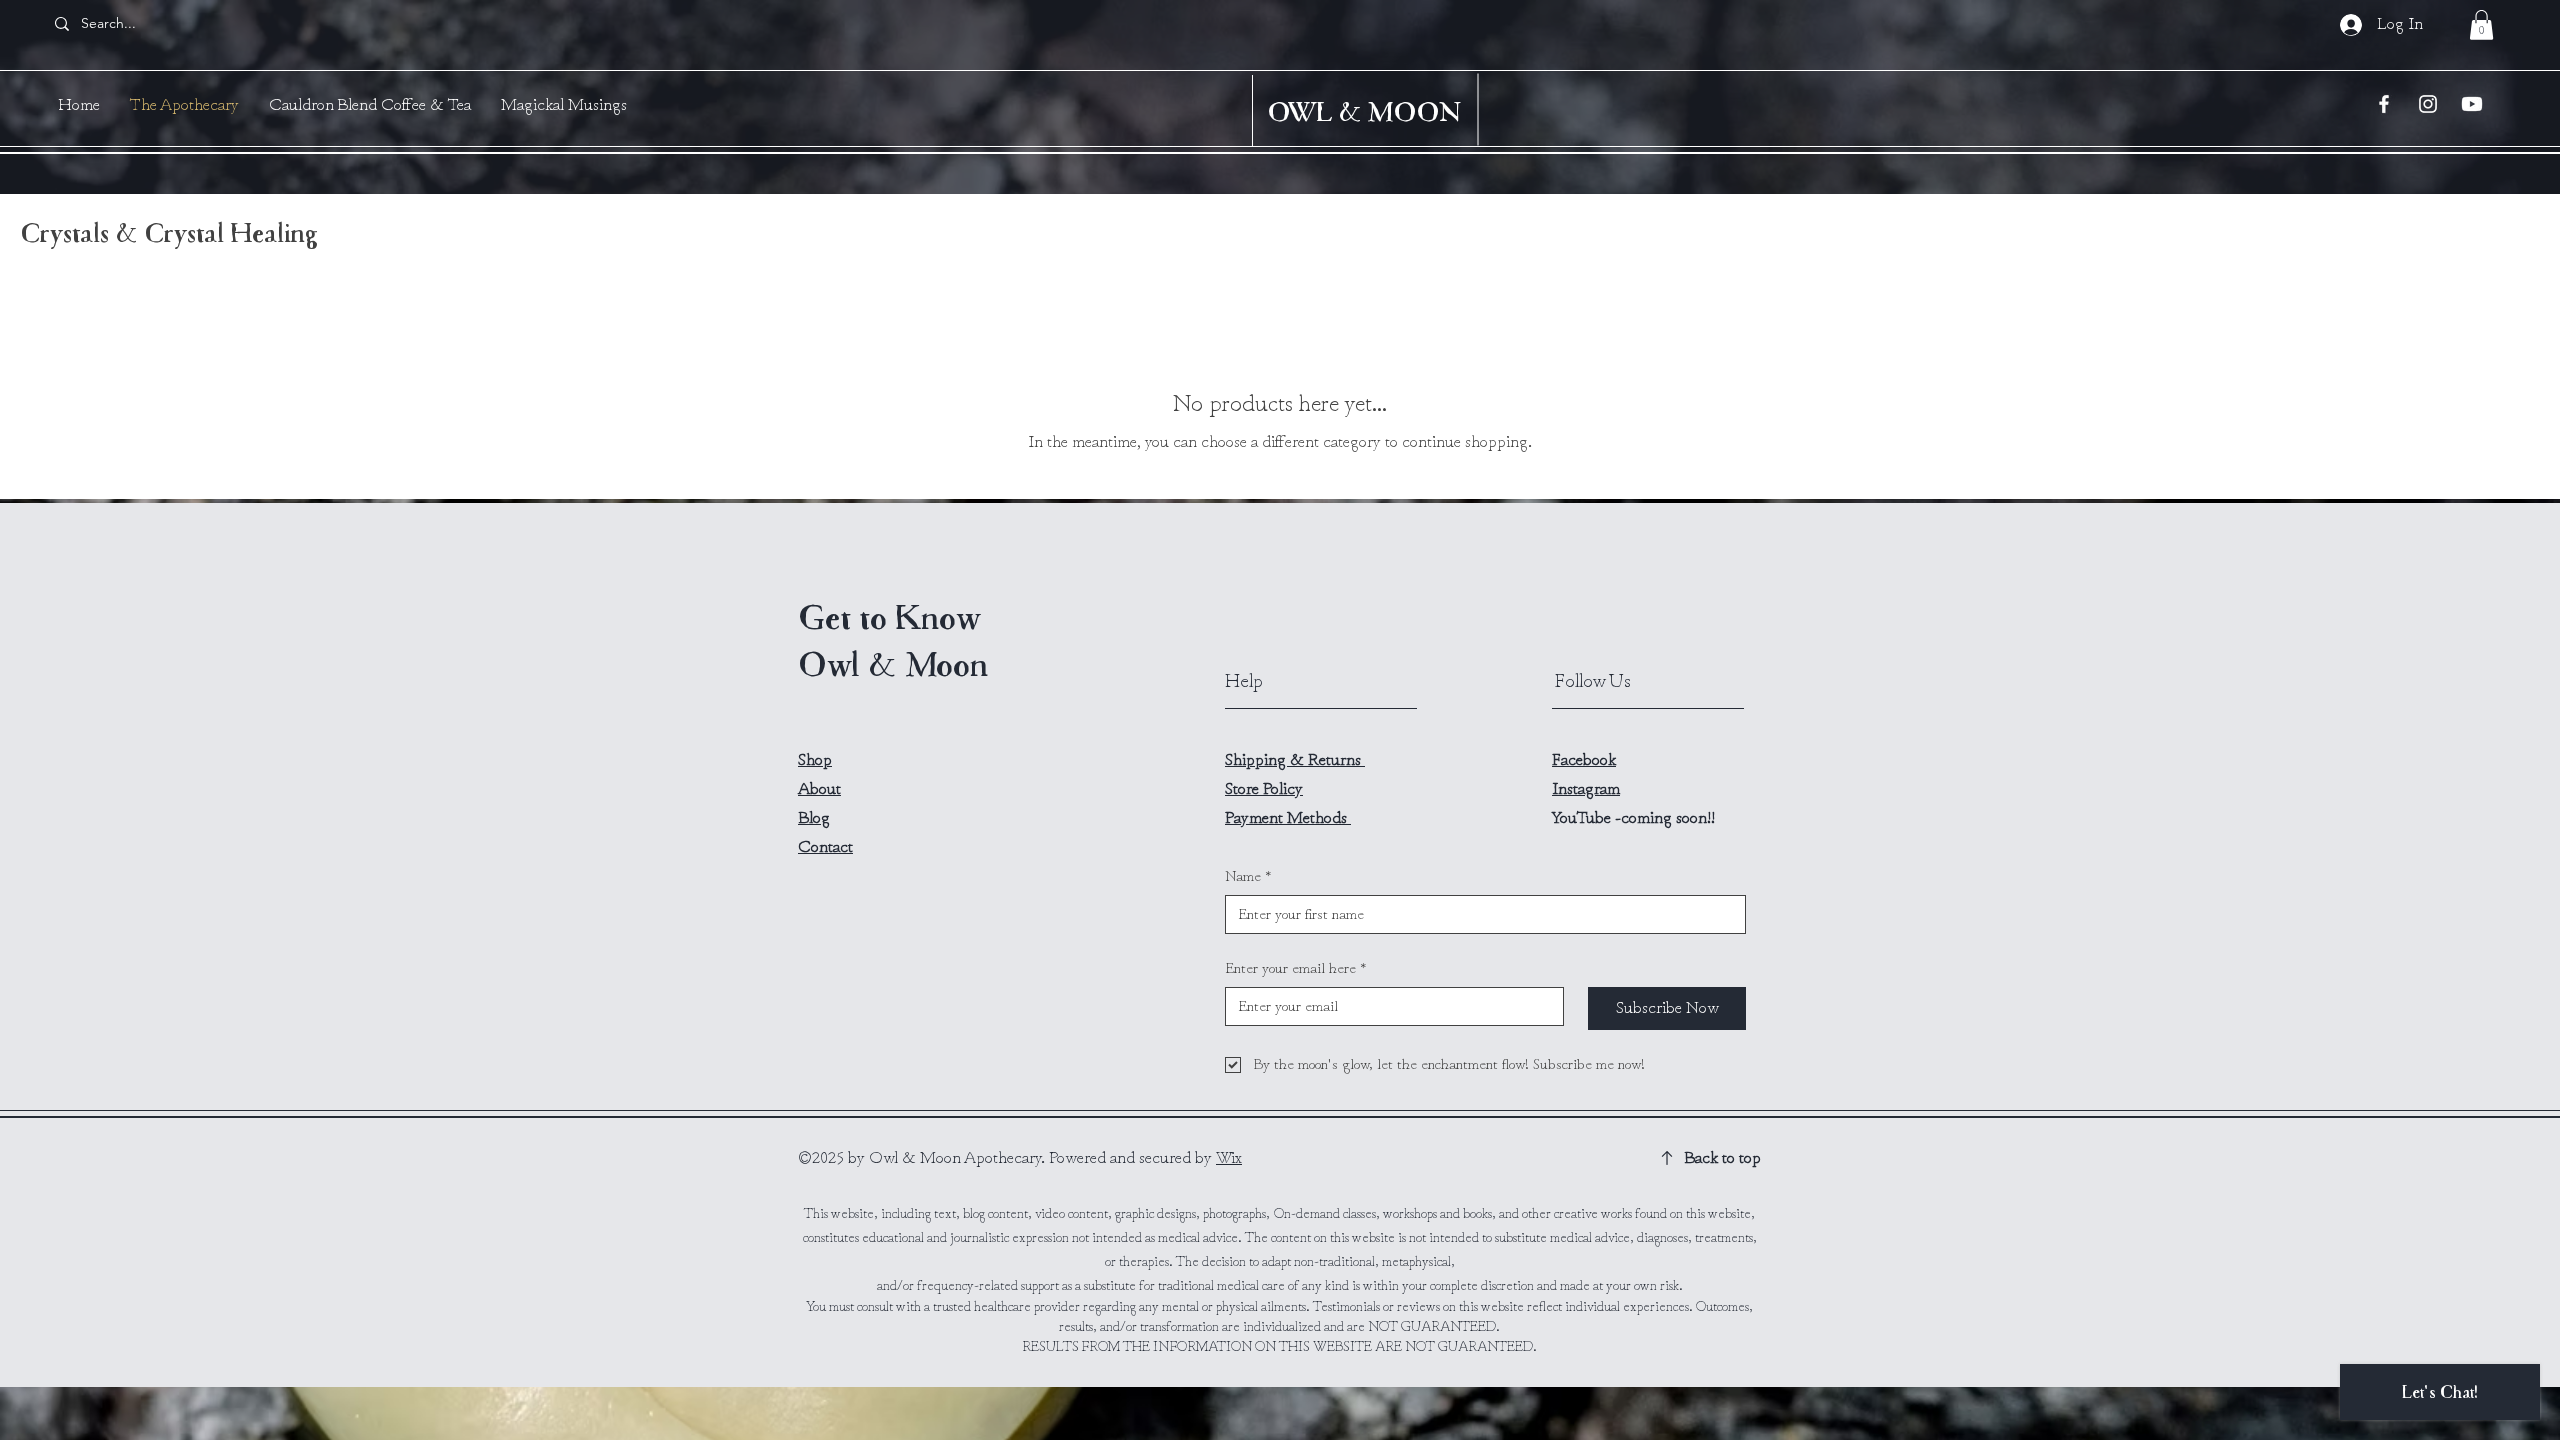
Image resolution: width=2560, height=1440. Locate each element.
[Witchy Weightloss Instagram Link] (2428, 104)
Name (1248, 876)
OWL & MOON (1364, 111)
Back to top (1722, 1158)
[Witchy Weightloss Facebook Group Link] (2384, 104)
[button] (2481, 25)
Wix (1229, 1158)
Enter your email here (1295, 968)
